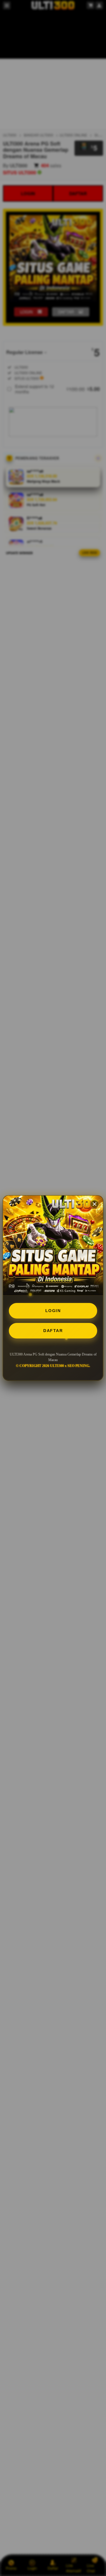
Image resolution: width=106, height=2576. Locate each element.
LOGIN (53, 1311)
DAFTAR (53, 1331)
